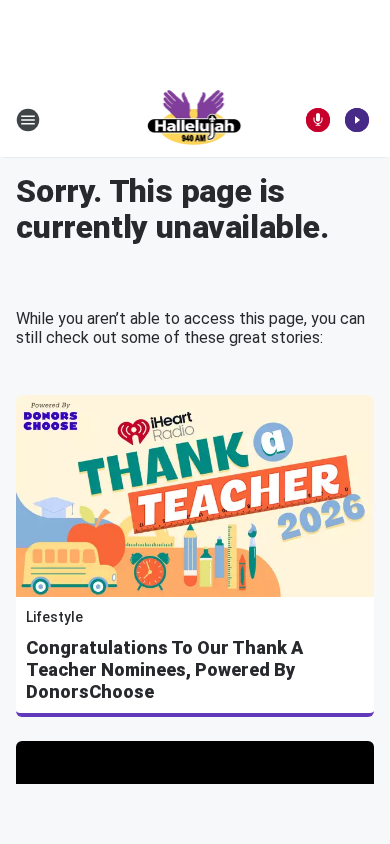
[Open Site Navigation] (28, 120)
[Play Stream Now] (357, 120)
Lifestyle (54, 617)
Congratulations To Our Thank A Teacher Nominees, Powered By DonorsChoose (164, 669)
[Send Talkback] (318, 120)
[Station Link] (195, 120)
